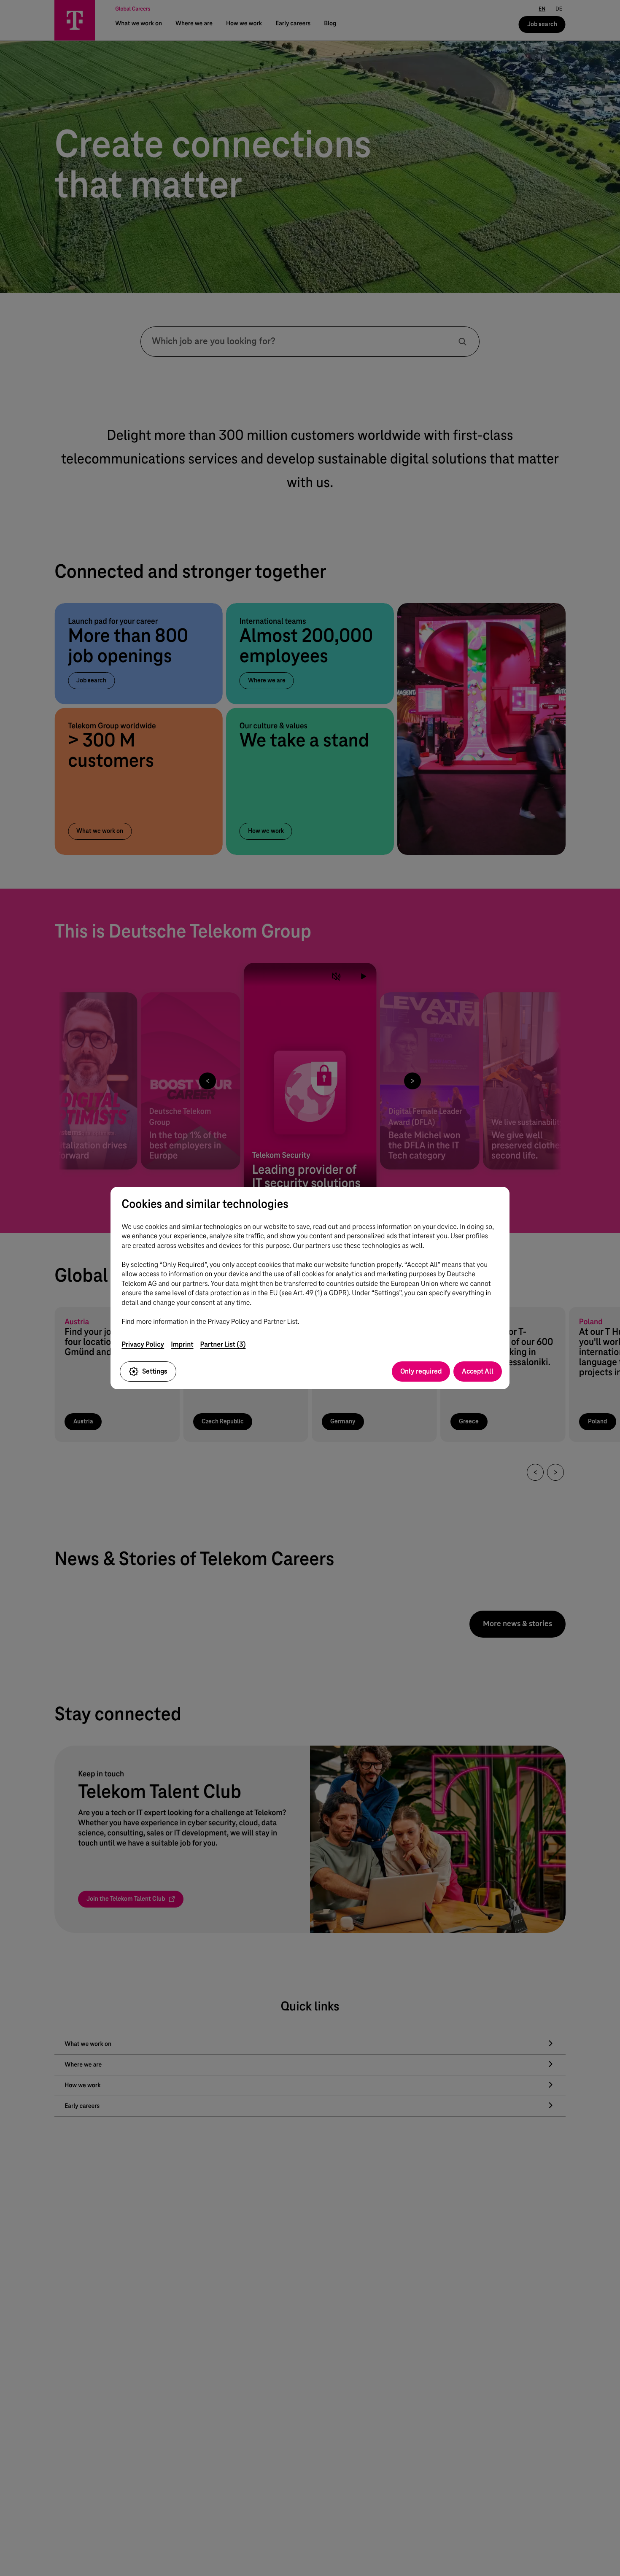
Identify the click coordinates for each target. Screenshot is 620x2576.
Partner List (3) (223, 1344)
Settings (155, 1371)
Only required (421, 1371)
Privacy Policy (143, 1344)
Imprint (182, 1344)
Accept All (478, 1371)
